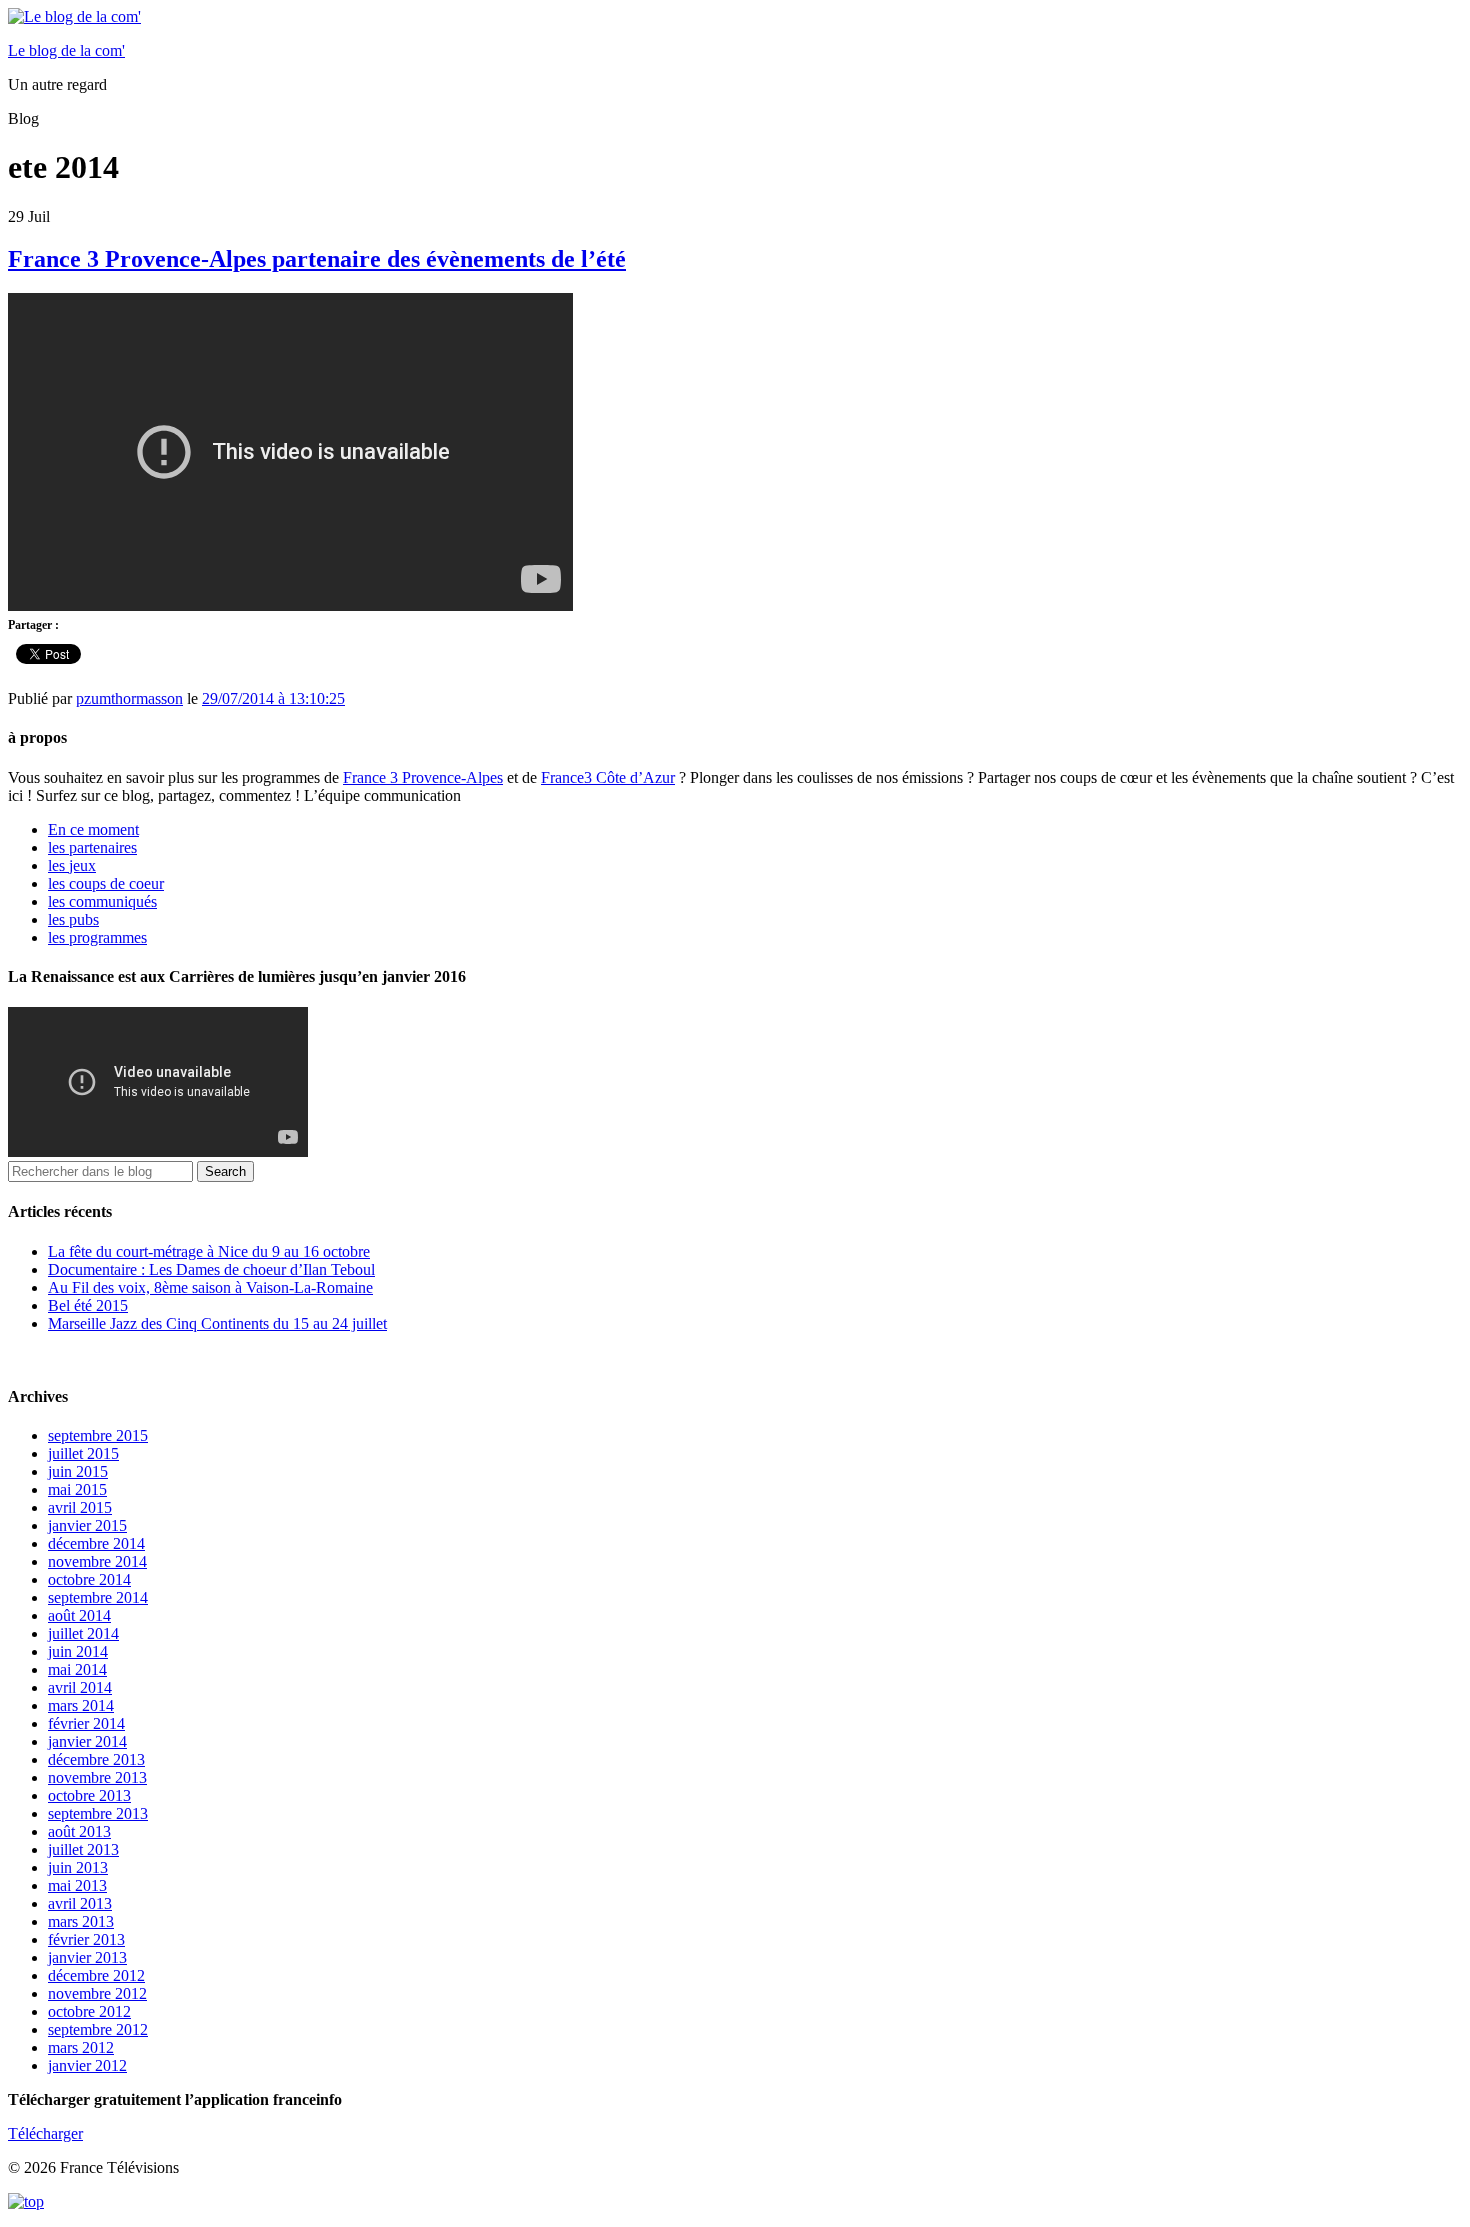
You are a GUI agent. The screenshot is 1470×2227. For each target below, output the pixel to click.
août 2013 (79, 1831)
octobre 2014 (89, 1579)
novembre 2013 (97, 1777)
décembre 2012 (96, 1975)
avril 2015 (80, 1507)
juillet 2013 (83, 1849)
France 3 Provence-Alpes (423, 777)
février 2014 (86, 1723)
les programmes (97, 937)
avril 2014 (80, 1687)
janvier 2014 (87, 1741)
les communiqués (102, 901)
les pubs (73, 919)
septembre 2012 (98, 2029)
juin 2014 (78, 1651)
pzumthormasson (129, 698)
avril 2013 (80, 1903)
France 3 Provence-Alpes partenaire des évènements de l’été (317, 259)
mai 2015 (77, 1489)
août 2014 (79, 1615)
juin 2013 (78, 1867)
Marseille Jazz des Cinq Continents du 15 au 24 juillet (217, 1323)
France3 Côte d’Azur (608, 777)
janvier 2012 (87, 2065)
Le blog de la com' (66, 50)
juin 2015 (78, 1471)
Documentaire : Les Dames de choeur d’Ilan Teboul (211, 1269)
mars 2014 (81, 1705)
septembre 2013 (98, 1813)
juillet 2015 (83, 1453)
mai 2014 (77, 1669)
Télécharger (45, 2133)
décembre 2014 (96, 1543)
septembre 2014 (98, 1597)
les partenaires (92, 847)
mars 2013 (81, 1921)
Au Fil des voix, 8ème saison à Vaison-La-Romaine (210, 1287)
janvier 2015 (87, 1525)
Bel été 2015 (88, 1305)
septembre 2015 (98, 1435)
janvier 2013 (87, 1957)
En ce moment (93, 829)
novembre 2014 (97, 1561)
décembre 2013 (96, 1759)
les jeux (72, 865)
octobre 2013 (89, 1795)
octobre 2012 (89, 2011)
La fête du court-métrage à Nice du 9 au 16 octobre (209, 1251)
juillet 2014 (83, 1633)
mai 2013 (77, 1885)
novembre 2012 (97, 1993)
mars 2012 (81, 2047)
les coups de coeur (106, 883)
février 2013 (86, 1939)
